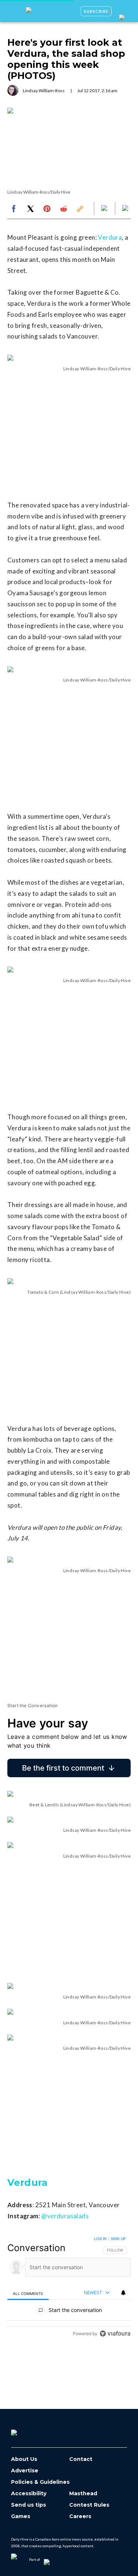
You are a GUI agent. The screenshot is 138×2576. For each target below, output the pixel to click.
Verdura (110, 237)
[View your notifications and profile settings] (123, 2293)
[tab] (28, 2293)
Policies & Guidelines (40, 2482)
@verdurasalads (65, 2216)
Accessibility (29, 2494)
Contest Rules (89, 2505)
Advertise (25, 2471)
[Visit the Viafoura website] (115, 2334)
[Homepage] (26, 2430)
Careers (80, 2516)
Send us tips (29, 2505)
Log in (100, 2239)
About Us (24, 2459)
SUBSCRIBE (96, 11)
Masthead (83, 2494)
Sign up (118, 2239)
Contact (81, 2459)
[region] (69, 2288)
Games (21, 2516)
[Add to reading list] (126, 209)
